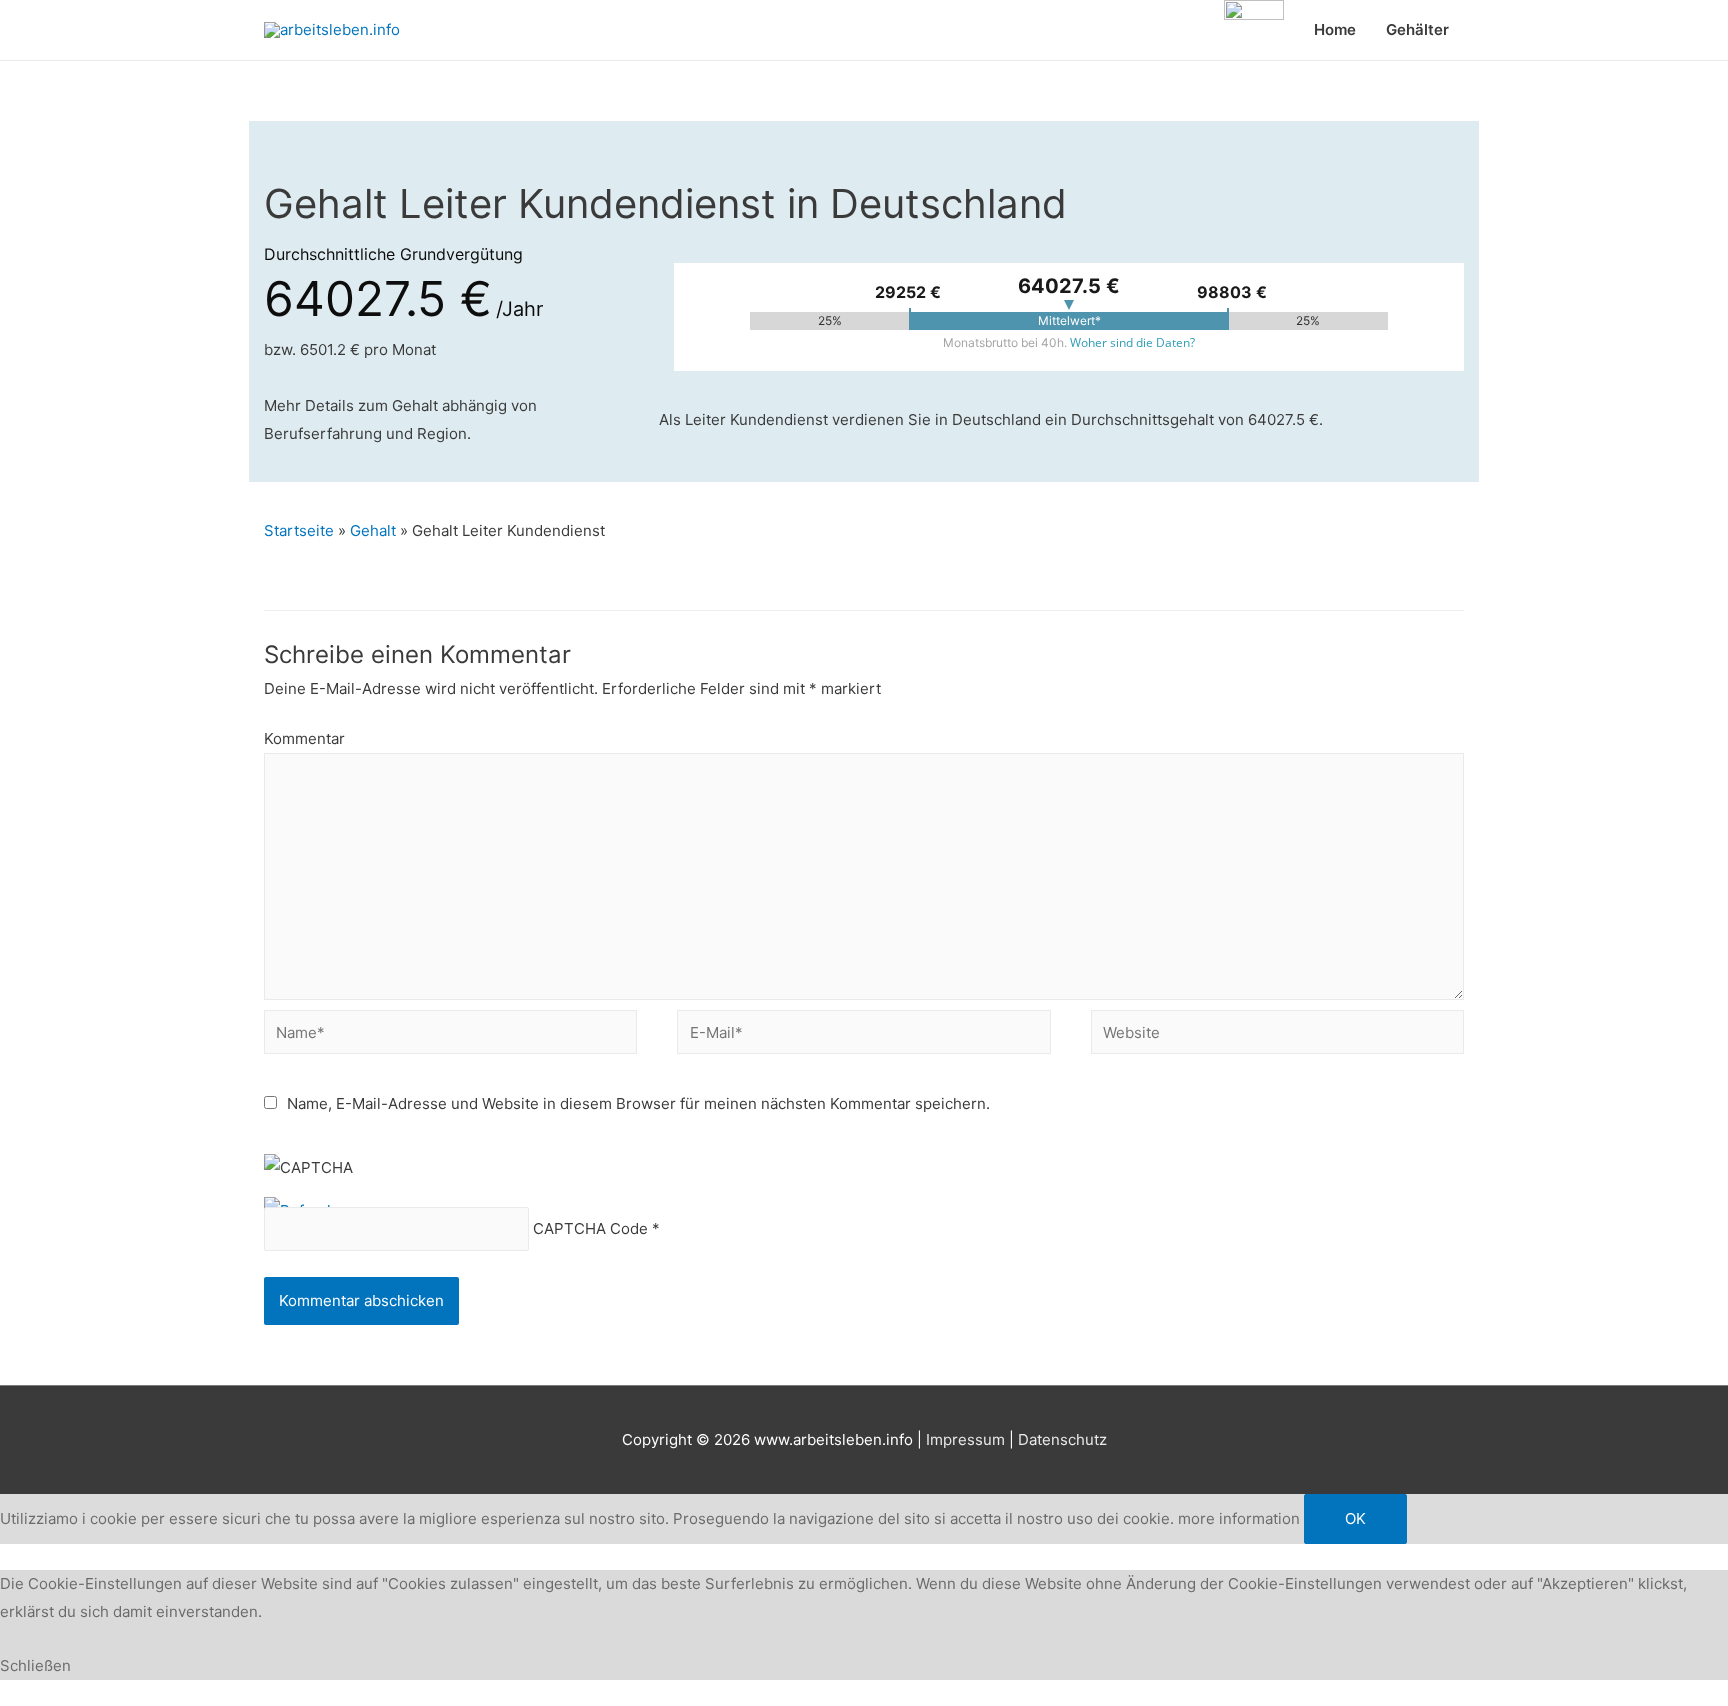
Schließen (35, 1665)
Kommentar (304, 738)
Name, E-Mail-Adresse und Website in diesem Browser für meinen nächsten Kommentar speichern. (638, 1103)
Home (1335, 29)
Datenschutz (1062, 1439)
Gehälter (1417, 29)
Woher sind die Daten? (1132, 342)
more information (1239, 1518)
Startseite (299, 530)
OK (1355, 1518)
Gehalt (373, 530)
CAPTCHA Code (590, 1229)
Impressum (965, 1439)
